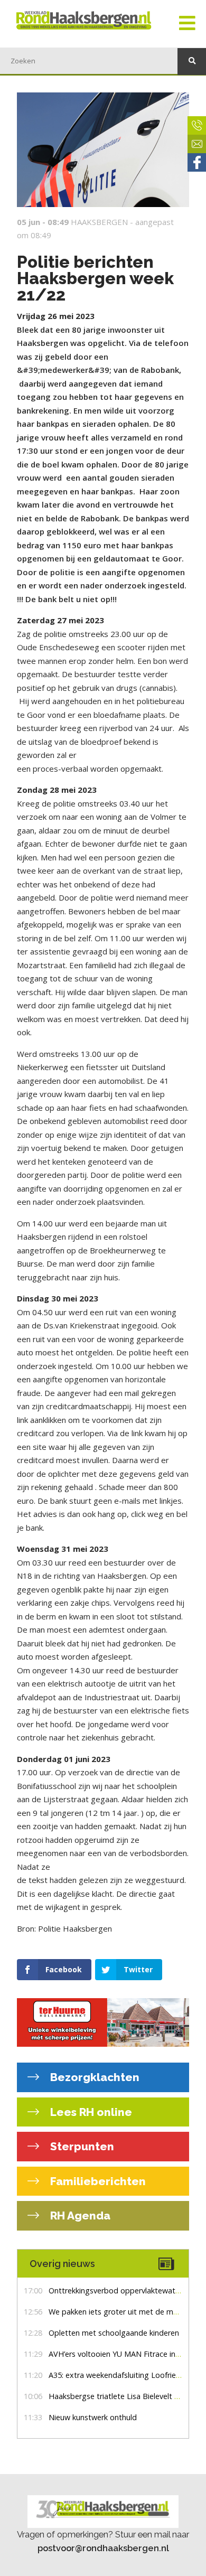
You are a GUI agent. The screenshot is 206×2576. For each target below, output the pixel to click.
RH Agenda (79, 2216)
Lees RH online (90, 2112)
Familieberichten (97, 2181)
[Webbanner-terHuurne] (103, 2022)
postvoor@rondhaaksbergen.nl (103, 2548)
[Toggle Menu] (187, 24)
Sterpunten (81, 2146)
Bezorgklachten (93, 2077)
